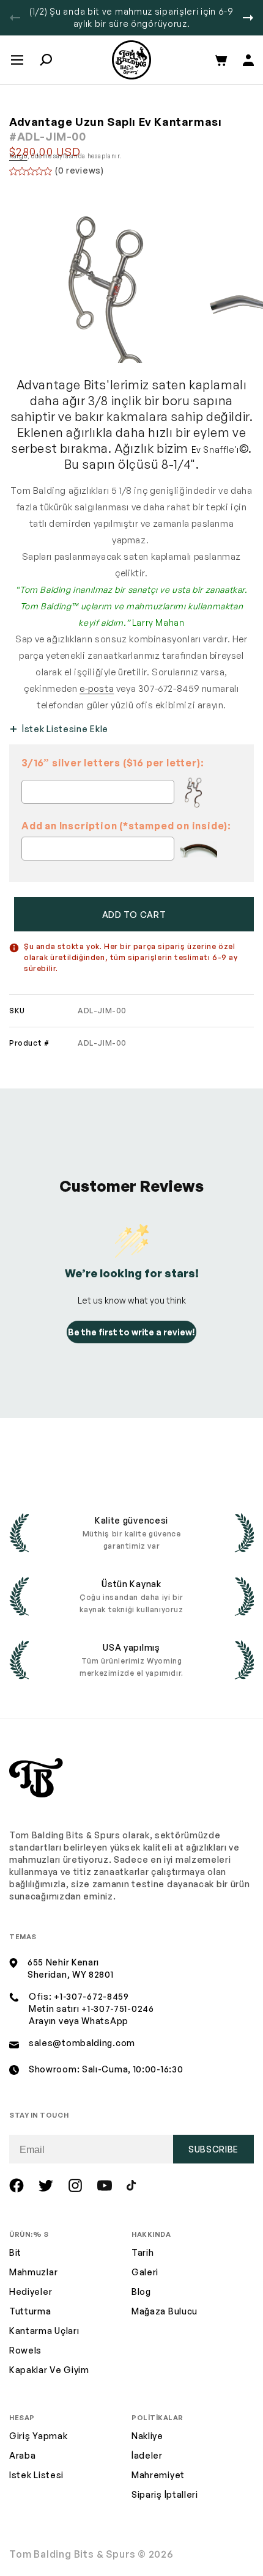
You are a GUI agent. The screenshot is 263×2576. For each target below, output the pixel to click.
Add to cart (134, 915)
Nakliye (147, 2436)
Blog (141, 2292)
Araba (23, 2455)
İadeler (147, 2455)
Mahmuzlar (33, 2272)
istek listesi (36, 2475)
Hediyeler (31, 2292)
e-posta (97, 688)
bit (15, 2252)
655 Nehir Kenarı (63, 1962)
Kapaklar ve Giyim (49, 2370)
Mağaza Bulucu (165, 2311)
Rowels (25, 2350)
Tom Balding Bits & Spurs (72, 2554)
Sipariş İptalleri (165, 2494)
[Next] (248, 18)
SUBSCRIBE (213, 2149)
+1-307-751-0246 (118, 2009)
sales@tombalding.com (82, 2043)
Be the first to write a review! (131, 1332)
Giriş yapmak (38, 2436)
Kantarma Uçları (44, 2331)
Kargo (18, 156)
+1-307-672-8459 (91, 1996)
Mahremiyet (158, 2475)
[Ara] (46, 60)
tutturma (30, 2311)
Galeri (145, 2272)
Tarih (143, 2252)
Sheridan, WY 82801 (71, 1974)
